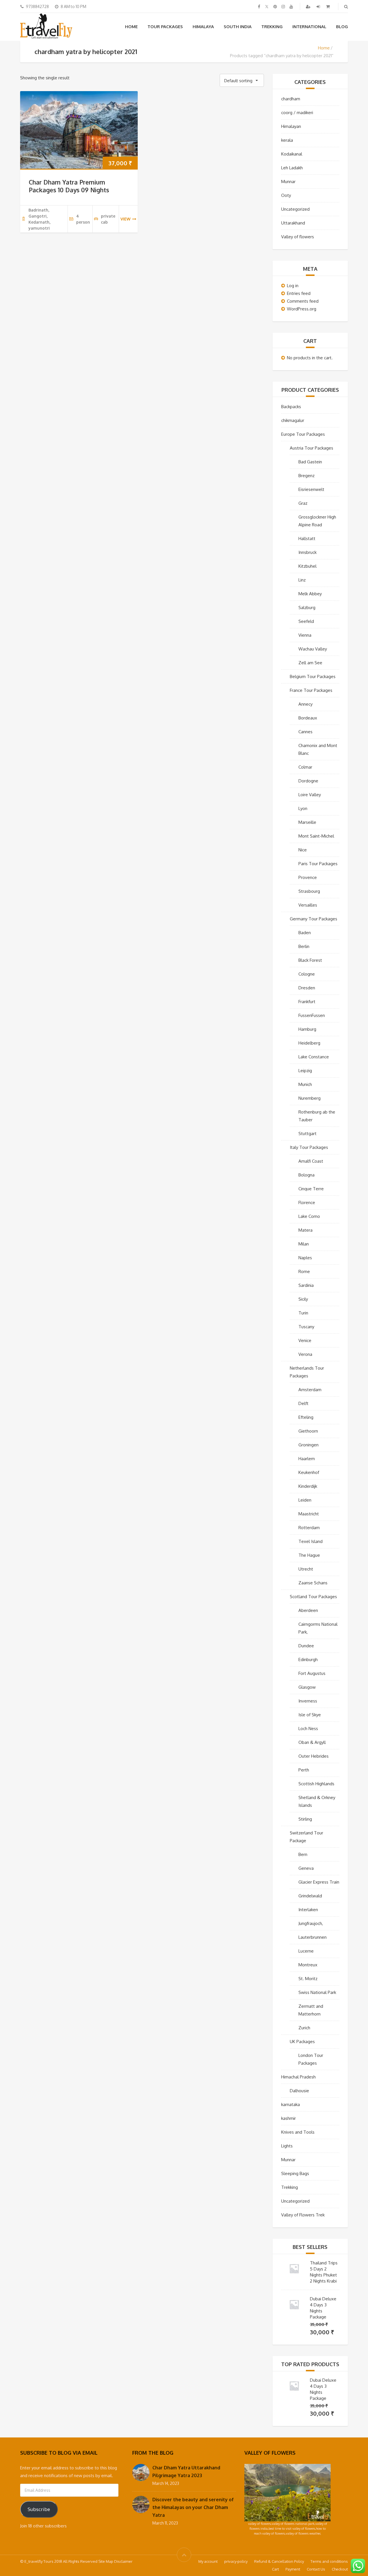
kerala (287, 140)
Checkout (340, 2569)
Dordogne (308, 781)
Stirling (305, 1819)
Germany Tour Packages (314, 919)
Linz (302, 580)
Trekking (272, 27)
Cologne (307, 974)
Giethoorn (308, 1431)
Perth (304, 1770)
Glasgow (307, 1687)
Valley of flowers (298, 237)
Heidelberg (309, 1043)
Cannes (305, 732)
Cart (275, 2569)
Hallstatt (307, 539)
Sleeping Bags (295, 2173)
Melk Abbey (310, 594)
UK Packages (302, 2042)
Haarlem (307, 1459)
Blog (342, 27)
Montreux (308, 1965)
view (125, 219)
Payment (293, 2569)
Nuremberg (309, 1098)
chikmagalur (293, 420)
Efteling (306, 1417)
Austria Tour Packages (312, 448)
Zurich (304, 2028)
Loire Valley (310, 795)
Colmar (305, 767)
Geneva (306, 1868)
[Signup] (309, 6)
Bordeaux (308, 718)
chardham (291, 99)
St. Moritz (308, 1979)
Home (131, 27)
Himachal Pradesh (298, 2077)
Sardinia (306, 1285)
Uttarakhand (293, 223)
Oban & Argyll (312, 1742)
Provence (308, 877)
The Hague (309, 1555)
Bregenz (306, 476)
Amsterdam (310, 1390)
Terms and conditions (329, 2561)
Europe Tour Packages (303, 434)
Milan (304, 1244)
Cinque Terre (311, 1189)
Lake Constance (314, 1057)
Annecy (305, 704)
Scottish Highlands (316, 1784)
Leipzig (305, 1071)
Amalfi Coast (311, 1161)
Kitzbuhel (307, 566)
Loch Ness (308, 1728)
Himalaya (203, 27)
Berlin (304, 946)
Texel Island (310, 1541)
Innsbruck (307, 552)
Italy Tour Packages (309, 1147)
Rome (304, 1271)
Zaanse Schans (313, 1583)
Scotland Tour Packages (313, 1597)
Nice (303, 850)
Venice (305, 1340)
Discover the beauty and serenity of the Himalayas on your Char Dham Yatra (193, 2507)
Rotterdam (309, 1528)
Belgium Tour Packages (313, 676)
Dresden (307, 988)
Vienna (305, 635)
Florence (307, 1202)
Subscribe (39, 2509)
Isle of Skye (310, 1715)
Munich (305, 1084)
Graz (303, 503)
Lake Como (309, 1216)
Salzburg (307, 607)
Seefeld (306, 621)
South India (238, 27)
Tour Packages (165, 27)
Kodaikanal (292, 154)
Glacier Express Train (319, 1882)
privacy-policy (236, 2561)
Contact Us (316, 2569)
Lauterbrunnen (313, 1937)
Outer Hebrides (314, 1756)
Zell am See (310, 663)
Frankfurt (307, 1002)
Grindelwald (310, 1896)
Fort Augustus (312, 1673)
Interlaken (308, 1910)
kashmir (289, 2118)
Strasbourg (309, 891)
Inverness (308, 1701)
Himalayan (291, 126)
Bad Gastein (310, 462)
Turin (303, 1313)
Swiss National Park (317, 1992)
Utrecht (306, 1569)
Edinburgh (308, 1660)
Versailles (308, 905)
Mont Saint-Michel (316, 836)
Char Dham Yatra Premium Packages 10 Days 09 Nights (69, 186)
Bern (303, 1854)
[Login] (319, 6)
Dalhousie (299, 2091)
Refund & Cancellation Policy (279, 2561)
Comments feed (303, 301)
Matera (305, 1230)
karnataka (291, 2104)
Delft (303, 1403)
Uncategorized (295, 209)
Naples (305, 1258)
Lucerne (306, 1951)
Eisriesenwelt (311, 489)
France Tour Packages (311, 690)
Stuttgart (307, 1134)
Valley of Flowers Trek (303, 2215)
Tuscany (306, 1327)
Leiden (305, 1500)
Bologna (306, 1175)
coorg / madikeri (297, 113)
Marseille (307, 822)
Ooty (286, 195)
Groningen (308, 1445)
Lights (287, 2146)
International (309, 27)
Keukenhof (309, 1472)
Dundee (306, 1646)
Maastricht (309, 1514)
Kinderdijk (308, 1486)
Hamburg (307, 1029)
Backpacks (291, 407)
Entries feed (299, 293)
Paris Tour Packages (318, 864)
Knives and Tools (298, 2132)
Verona (305, 1354)
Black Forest (310, 960)
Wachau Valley (313, 649)
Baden (305, 933)
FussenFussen (312, 1015)
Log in (293, 286)
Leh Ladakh (292, 168)
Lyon (303, 808)
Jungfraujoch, (311, 1923)
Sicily (303, 1299)
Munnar (288, 182)
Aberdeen (308, 1610)
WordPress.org (302, 309)
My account (208, 2561)
